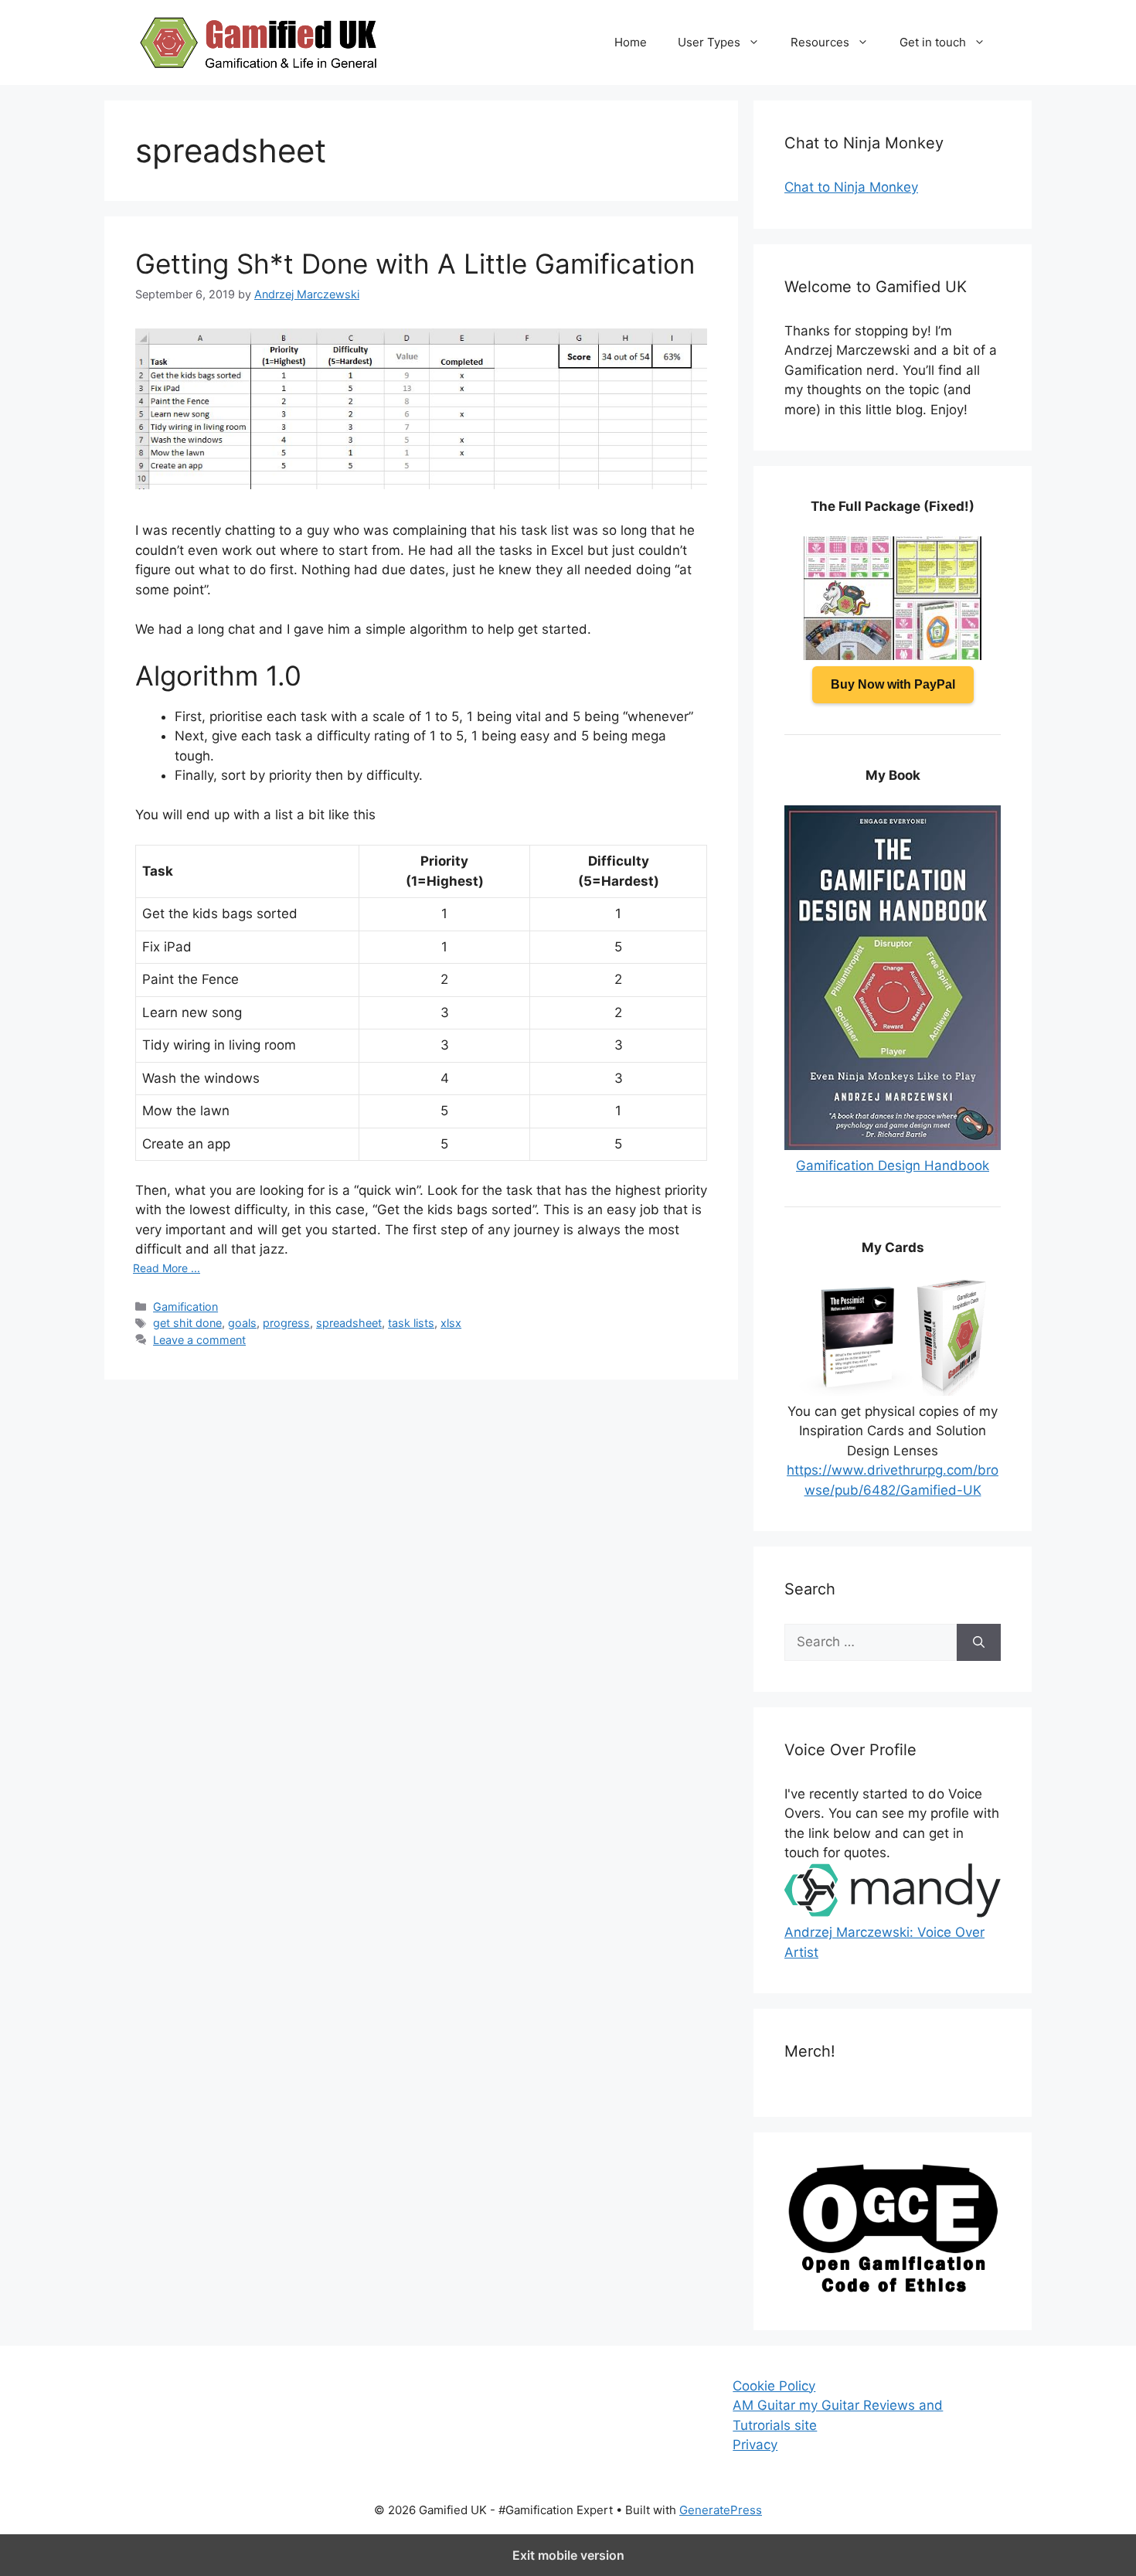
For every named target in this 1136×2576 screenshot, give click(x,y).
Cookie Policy (774, 2386)
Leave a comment (199, 1340)
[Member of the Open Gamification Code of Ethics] (893, 2288)
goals (242, 1323)
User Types (709, 42)
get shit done (187, 1323)
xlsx (451, 1323)
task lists (411, 1323)
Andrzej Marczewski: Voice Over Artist (884, 1942)
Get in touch (933, 42)
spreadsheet (349, 1323)
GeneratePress (721, 2510)
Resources (820, 42)
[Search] (979, 1642)
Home (631, 42)
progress (286, 1323)
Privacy (755, 2445)
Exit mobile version (568, 2555)
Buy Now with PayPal (893, 684)
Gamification (185, 1307)
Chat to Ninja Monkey (851, 187)
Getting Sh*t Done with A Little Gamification (415, 264)
